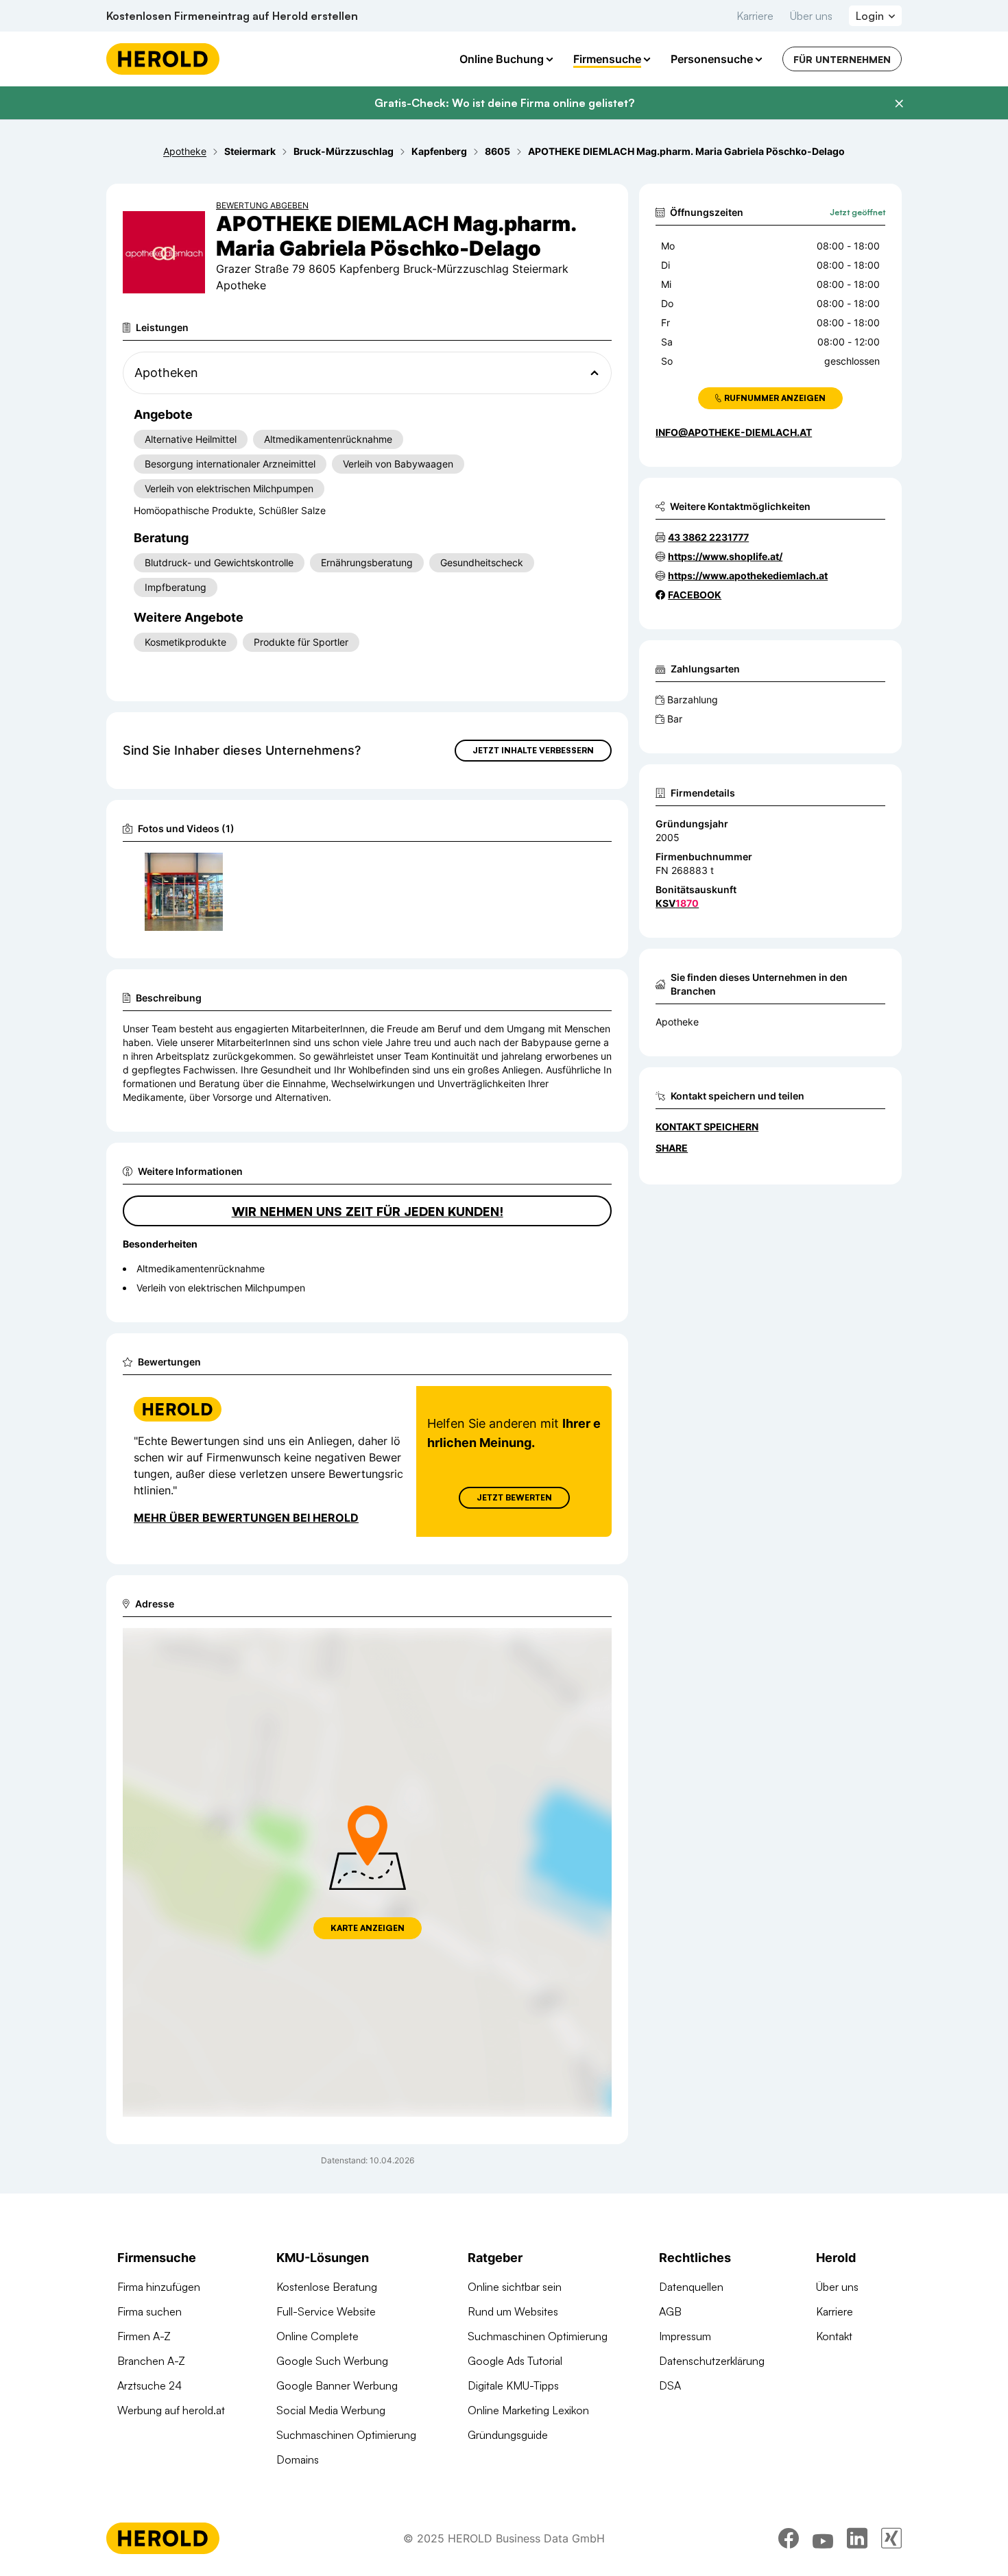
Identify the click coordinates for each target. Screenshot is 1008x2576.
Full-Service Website (326, 2311)
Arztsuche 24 (149, 2385)
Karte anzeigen (368, 1928)
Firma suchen (149, 2311)
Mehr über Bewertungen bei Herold (246, 1518)
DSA (670, 2385)
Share (672, 1148)
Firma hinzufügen (159, 2287)
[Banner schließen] (899, 104)
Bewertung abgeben (262, 205)
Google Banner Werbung (337, 2385)
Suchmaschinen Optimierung (346, 2435)
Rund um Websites (513, 2311)
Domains (298, 2459)
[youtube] (823, 2538)
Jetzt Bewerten (514, 1497)
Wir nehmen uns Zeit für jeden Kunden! (368, 1211)
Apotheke (677, 1022)
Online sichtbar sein (515, 2287)
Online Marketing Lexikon (528, 2410)
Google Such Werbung (332, 2361)
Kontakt (834, 2336)
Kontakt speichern (707, 1127)
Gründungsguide (508, 2435)
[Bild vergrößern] (212, 869)
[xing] (891, 2538)
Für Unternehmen (842, 59)
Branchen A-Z (151, 2361)
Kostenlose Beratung (327, 2287)
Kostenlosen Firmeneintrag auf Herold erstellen (232, 16)
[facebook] (789, 2538)
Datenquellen (691, 2287)
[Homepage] (163, 59)
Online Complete (317, 2336)
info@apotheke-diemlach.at (734, 432)
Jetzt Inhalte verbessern (533, 750)
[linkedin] (857, 2538)
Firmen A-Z (144, 2336)
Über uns (811, 16)
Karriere (755, 16)
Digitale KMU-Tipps (513, 2385)
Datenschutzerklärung (712, 2361)
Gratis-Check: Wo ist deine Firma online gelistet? (504, 103)
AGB (670, 2311)
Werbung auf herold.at (171, 2410)
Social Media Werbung (331, 2410)
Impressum (685, 2336)
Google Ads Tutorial (515, 2361)
